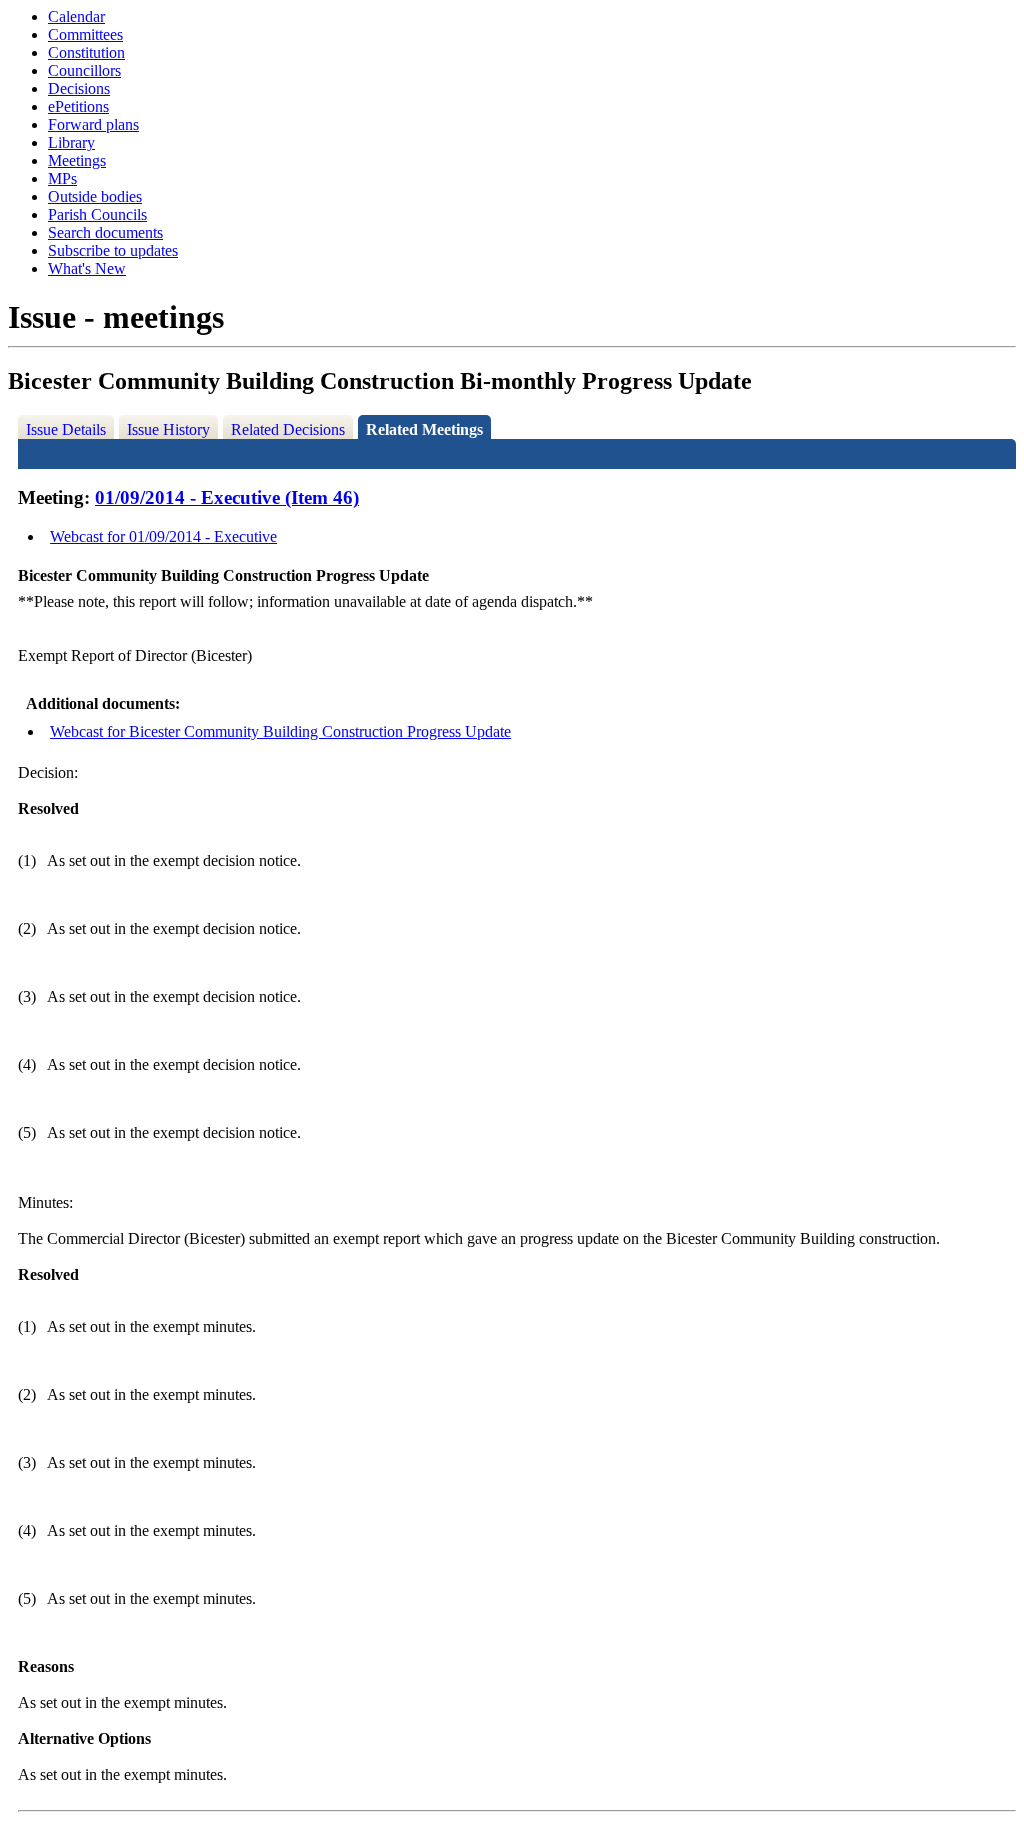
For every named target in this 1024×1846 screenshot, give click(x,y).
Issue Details (66, 429)
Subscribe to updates (113, 250)
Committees (85, 34)
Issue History (168, 429)
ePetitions (78, 106)
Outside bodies (95, 196)
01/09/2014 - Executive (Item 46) (227, 497)
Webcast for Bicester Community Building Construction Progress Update (280, 731)
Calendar (76, 16)
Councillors (84, 70)
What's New (87, 268)
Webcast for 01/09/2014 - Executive (163, 536)
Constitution (86, 52)
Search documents (105, 232)
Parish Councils (97, 214)
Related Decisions (288, 429)
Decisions (79, 88)
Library (71, 142)
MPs (62, 178)
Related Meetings (424, 429)
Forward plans (93, 124)
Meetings (77, 160)
